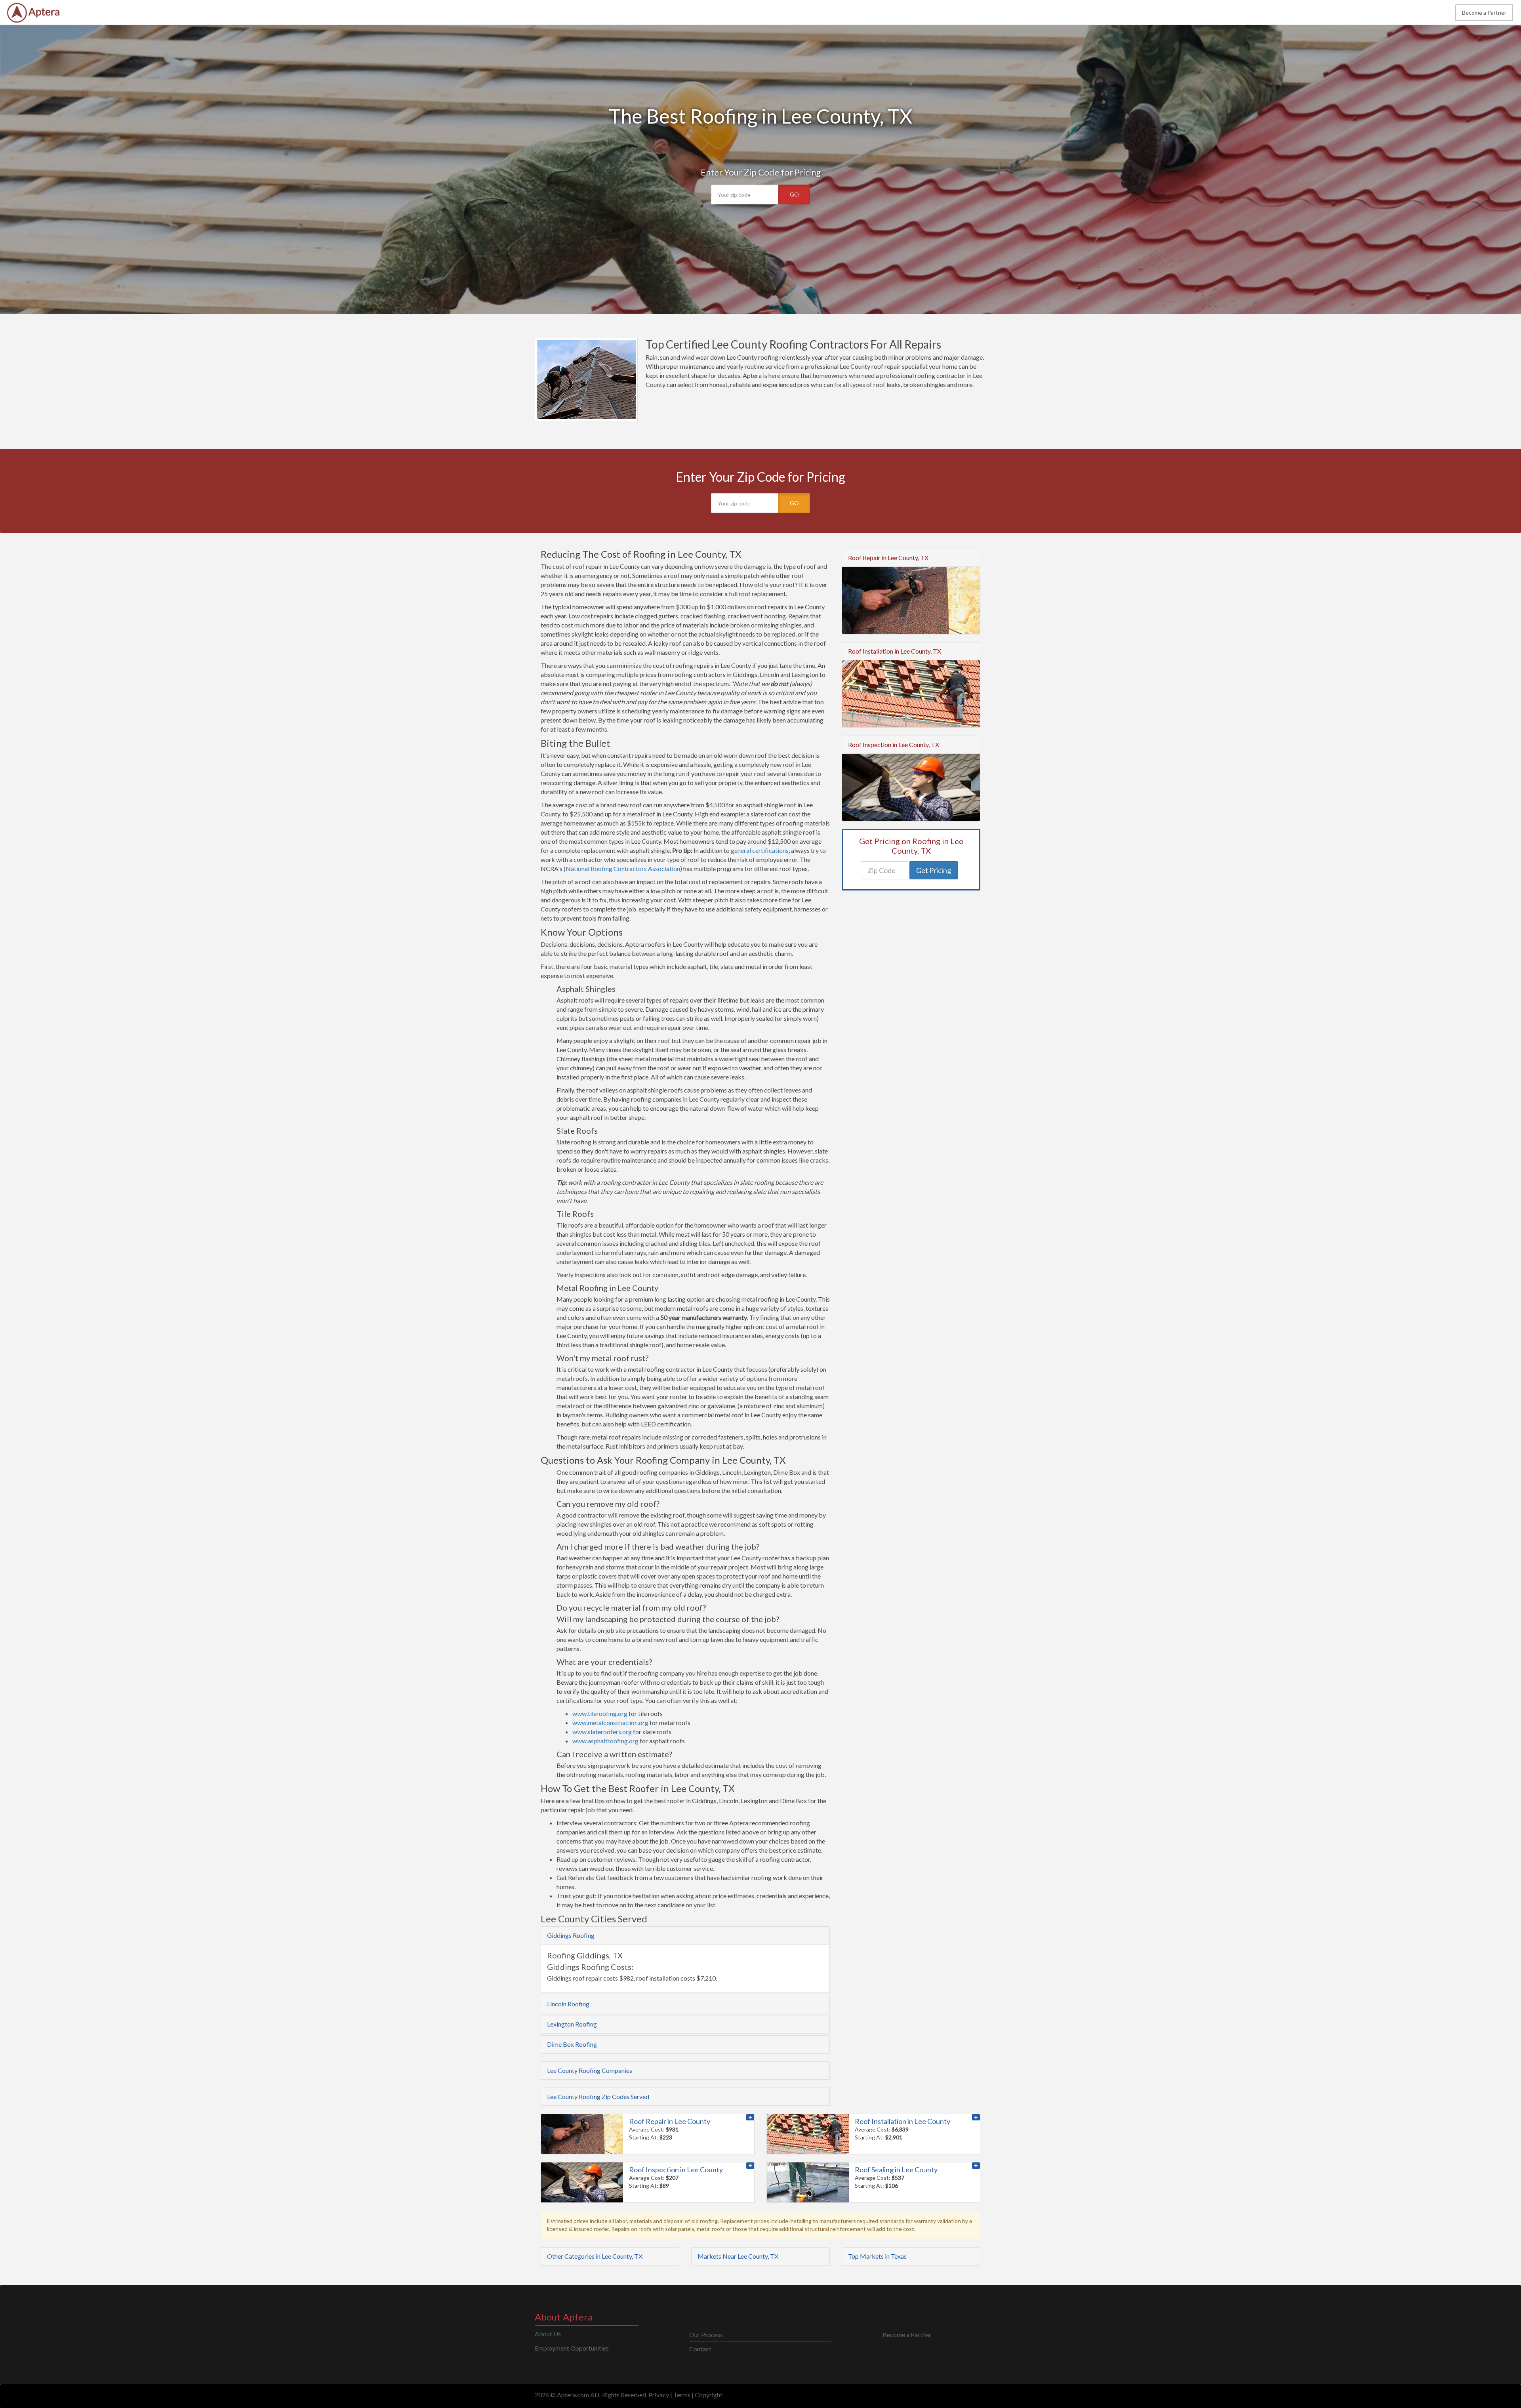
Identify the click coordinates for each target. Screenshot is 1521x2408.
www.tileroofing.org (600, 1713)
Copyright (709, 2395)
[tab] (685, 1935)
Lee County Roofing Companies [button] (590, 2070)
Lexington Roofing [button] (572, 2024)
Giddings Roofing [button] (571, 1935)
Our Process (706, 2335)
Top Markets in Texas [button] (877, 2256)
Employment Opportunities (572, 2348)
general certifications (760, 850)
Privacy (659, 2395)
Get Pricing (934, 870)
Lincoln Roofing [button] (568, 2004)
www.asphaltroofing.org (605, 1741)
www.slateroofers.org (602, 1732)
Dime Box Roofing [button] (572, 2044)
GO (794, 194)
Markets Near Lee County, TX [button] (738, 2256)
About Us (548, 2334)
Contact (700, 2349)
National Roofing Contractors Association (623, 868)
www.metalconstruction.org (610, 1723)
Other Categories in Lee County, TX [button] (595, 2256)
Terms (682, 2395)
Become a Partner (1484, 12)
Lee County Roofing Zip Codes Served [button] (598, 2096)
